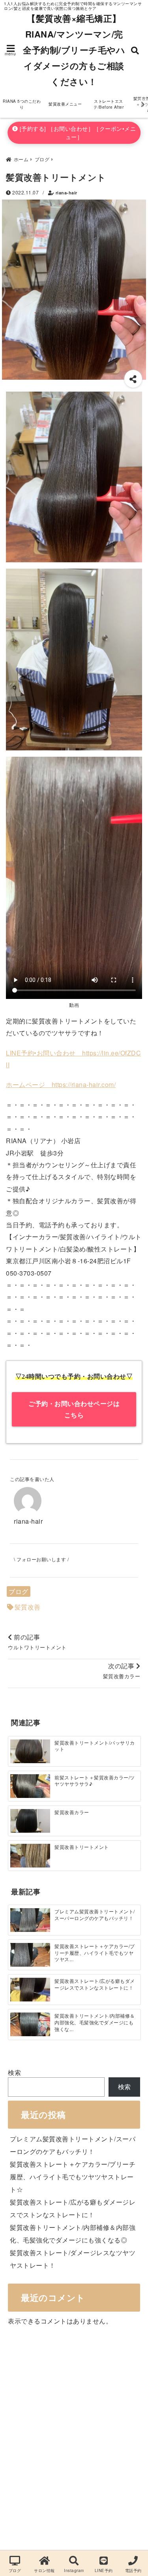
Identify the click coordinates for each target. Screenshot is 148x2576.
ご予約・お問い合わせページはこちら (74, 1409)
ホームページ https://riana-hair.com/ (61, 1084)
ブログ (19, 1591)
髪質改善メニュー (65, 104)
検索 (14, 2072)
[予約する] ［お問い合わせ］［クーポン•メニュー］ (77, 133)
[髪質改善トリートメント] (30, 1856)
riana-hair (67, 193)
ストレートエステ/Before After (109, 104)
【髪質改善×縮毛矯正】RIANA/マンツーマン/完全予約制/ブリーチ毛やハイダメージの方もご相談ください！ (74, 50)
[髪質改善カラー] (30, 1821)
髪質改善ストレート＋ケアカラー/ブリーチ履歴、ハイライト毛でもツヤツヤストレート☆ (73, 2177)
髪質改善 (28, 1607)
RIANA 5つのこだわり (22, 104)
